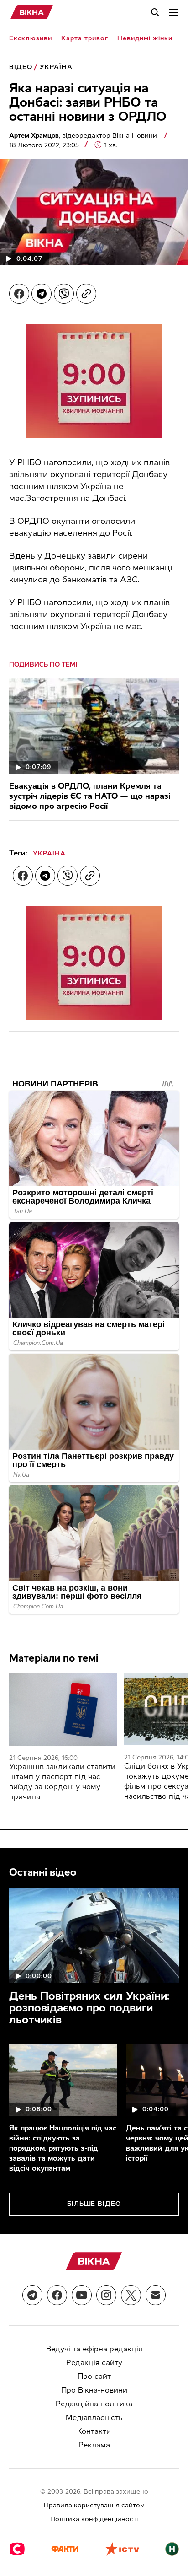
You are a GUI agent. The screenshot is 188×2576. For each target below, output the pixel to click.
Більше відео (94, 2204)
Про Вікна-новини (94, 2390)
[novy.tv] (172, 2550)
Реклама (94, 2445)
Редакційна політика (94, 2404)
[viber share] (64, 294)
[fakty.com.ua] (65, 2550)
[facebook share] (19, 294)
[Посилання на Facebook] (57, 2295)
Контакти (94, 2431)
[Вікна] (32, 12)
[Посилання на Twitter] (131, 2295)
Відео (21, 67)
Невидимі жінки (145, 38)
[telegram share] (42, 294)
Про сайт (94, 2376)
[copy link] (86, 294)
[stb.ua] (17, 2550)
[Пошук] (155, 12)
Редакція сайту (94, 2363)
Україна (56, 67)
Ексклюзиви (31, 38)
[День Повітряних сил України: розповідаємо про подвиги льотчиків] (94, 1935)
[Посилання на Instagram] (106, 2295)
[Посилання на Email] (156, 2295)
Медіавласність (94, 2417)
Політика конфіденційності (94, 2519)
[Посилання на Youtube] (82, 2295)
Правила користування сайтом (94, 2505)
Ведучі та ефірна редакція (94, 2349)
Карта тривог (85, 38)
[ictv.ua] (122, 2550)
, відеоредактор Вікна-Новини (84, 136)
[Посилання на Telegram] (32, 2295)
